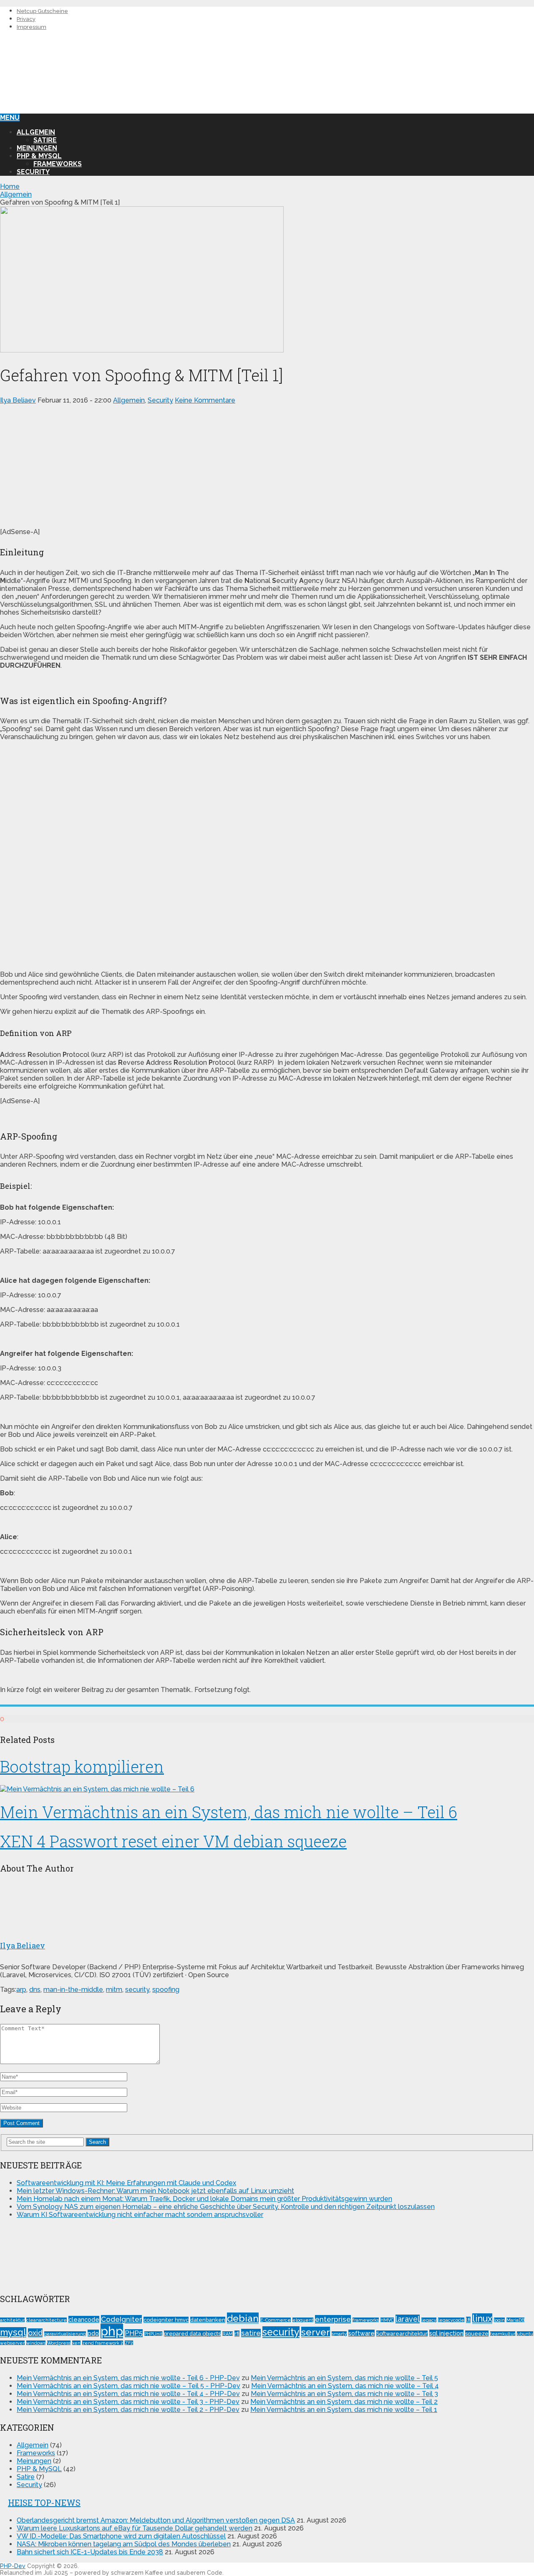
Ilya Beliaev (18, 400)
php (112, 2331)
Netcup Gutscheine (42, 11)
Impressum (31, 27)
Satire (45, 140)
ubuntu (525, 2334)
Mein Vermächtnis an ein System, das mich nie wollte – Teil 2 (344, 2402)
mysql (13, 2332)
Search (97, 2142)
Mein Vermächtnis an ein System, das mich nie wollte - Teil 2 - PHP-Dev (128, 2410)
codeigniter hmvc (166, 2320)
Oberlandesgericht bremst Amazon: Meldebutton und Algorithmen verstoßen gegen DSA (156, 2520)
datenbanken (208, 2320)
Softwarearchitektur (402, 2334)
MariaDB (515, 2320)
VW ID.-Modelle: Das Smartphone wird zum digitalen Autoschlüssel (121, 2536)
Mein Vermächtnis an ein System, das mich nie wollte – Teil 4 (345, 2386)
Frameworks (58, 164)
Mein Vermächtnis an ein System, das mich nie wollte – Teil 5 (344, 2378)
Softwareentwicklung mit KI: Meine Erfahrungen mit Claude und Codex (126, 2183)
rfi (237, 2334)
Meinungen (37, 148)
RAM (228, 2334)
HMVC (387, 2320)
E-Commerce (276, 2320)
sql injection (446, 2333)
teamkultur (503, 2334)
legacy (429, 2320)
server (316, 2332)
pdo (93, 2333)
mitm (114, 1990)
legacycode (451, 2320)
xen (76, 2343)
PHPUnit (153, 2334)
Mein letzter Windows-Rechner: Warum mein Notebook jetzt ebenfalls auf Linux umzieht (155, 2191)
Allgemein (36, 132)
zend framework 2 (103, 2343)
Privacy (26, 19)
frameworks (366, 2320)
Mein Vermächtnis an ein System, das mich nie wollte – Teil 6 (229, 1812)
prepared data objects (192, 2334)
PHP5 (134, 2333)
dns (35, 1990)
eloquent (303, 2320)
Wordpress (59, 2343)
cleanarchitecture (47, 2320)
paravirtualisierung (65, 2334)
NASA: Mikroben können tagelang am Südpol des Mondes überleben (124, 2544)
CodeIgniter (121, 2319)
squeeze (477, 2334)
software (361, 2333)
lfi (468, 2320)
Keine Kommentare (205, 400)
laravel (408, 2319)
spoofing (166, 1990)
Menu (10, 118)
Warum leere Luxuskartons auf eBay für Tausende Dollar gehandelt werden (135, 2528)
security (137, 1990)
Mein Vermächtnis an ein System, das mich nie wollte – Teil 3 (344, 2394)
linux (482, 2319)
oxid (35, 2333)
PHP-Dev (13, 2566)
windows (36, 2343)
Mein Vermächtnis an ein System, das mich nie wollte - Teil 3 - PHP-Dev (128, 2402)
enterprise (333, 2319)
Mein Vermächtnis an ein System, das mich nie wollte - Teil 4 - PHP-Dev (128, 2394)
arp (21, 1990)
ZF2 (129, 2343)
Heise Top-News (44, 2503)
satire (251, 2333)
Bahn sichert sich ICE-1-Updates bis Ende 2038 (90, 2552)
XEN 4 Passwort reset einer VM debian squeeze (173, 1841)
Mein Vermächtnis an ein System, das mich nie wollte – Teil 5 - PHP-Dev (128, 2386)
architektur (12, 2320)
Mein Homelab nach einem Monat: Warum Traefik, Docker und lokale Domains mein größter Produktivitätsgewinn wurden (204, 2199)
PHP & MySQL (39, 156)
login (499, 2320)
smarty (339, 2334)
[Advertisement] (267, 463)
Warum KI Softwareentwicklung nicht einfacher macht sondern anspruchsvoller (140, 2215)
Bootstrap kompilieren (82, 1766)
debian (243, 2318)
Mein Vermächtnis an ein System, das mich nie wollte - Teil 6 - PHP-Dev (128, 2378)
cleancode (84, 2319)
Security (33, 172)
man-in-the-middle (73, 1990)
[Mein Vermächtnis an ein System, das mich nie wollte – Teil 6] (267, 1789)
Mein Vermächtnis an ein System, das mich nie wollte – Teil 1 (344, 2410)
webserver (12, 2343)
